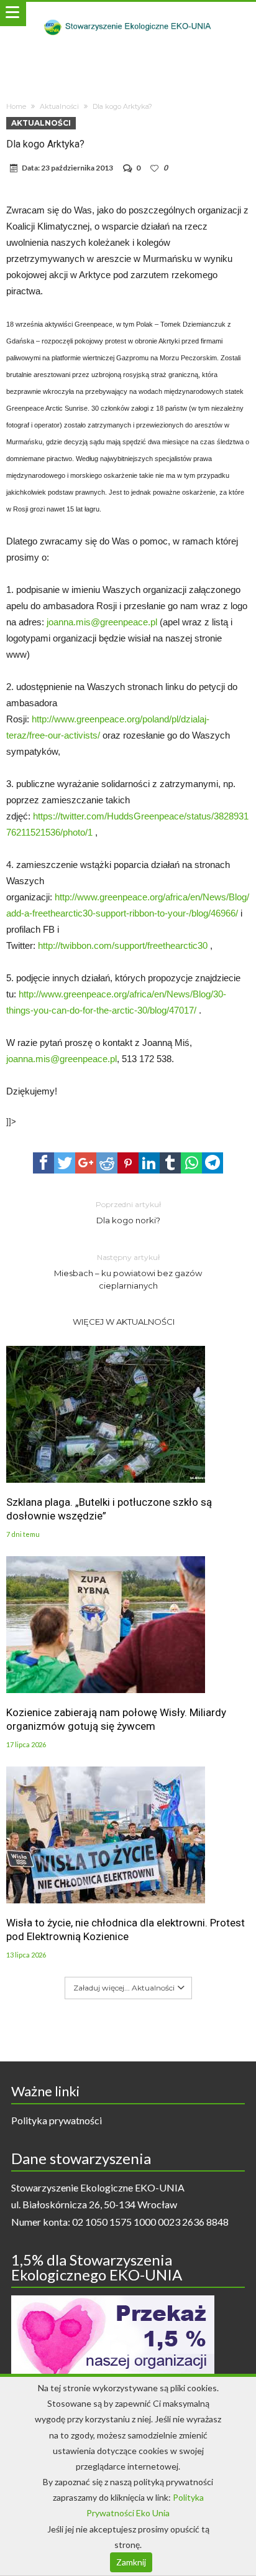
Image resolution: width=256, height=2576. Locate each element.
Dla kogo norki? (128, 1212)
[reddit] (107, 1163)
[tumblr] (170, 1163)
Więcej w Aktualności (124, 1322)
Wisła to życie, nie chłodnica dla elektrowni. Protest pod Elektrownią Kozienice (126, 1930)
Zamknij (131, 2562)
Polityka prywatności (57, 2120)
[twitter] (65, 1163)
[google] (86, 1163)
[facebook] (43, 1163)
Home (16, 106)
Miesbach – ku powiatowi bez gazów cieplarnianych (128, 1272)
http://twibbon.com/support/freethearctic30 (123, 945)
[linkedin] (149, 1163)
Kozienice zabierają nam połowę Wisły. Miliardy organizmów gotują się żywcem (116, 1719)
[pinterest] (128, 1163)
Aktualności (59, 106)
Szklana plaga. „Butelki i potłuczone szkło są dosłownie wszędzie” (109, 1509)
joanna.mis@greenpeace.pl (102, 622)
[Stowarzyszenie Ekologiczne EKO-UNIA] (128, 14)
